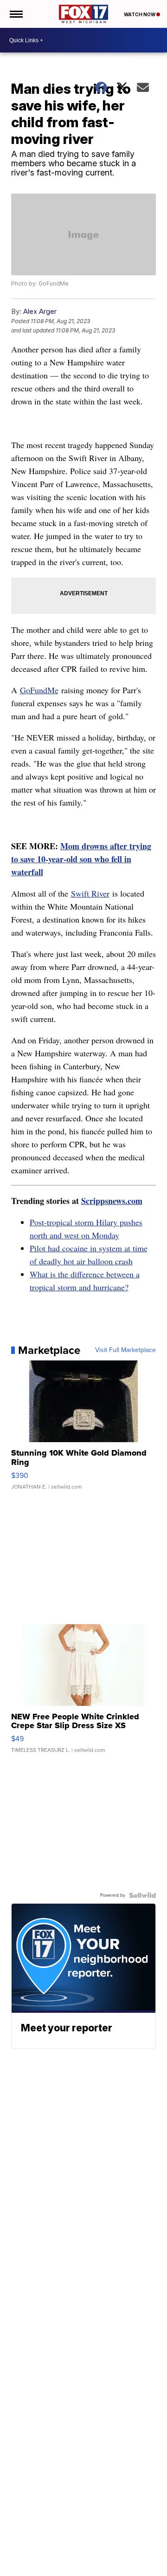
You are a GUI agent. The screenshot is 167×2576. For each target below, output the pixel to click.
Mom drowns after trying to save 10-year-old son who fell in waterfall (81, 859)
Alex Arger (40, 311)
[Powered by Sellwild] (142, 1895)
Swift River (90, 893)
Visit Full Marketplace (125, 1350)
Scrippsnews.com (112, 1201)
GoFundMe (39, 690)
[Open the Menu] (16, 14)
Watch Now (140, 14)
